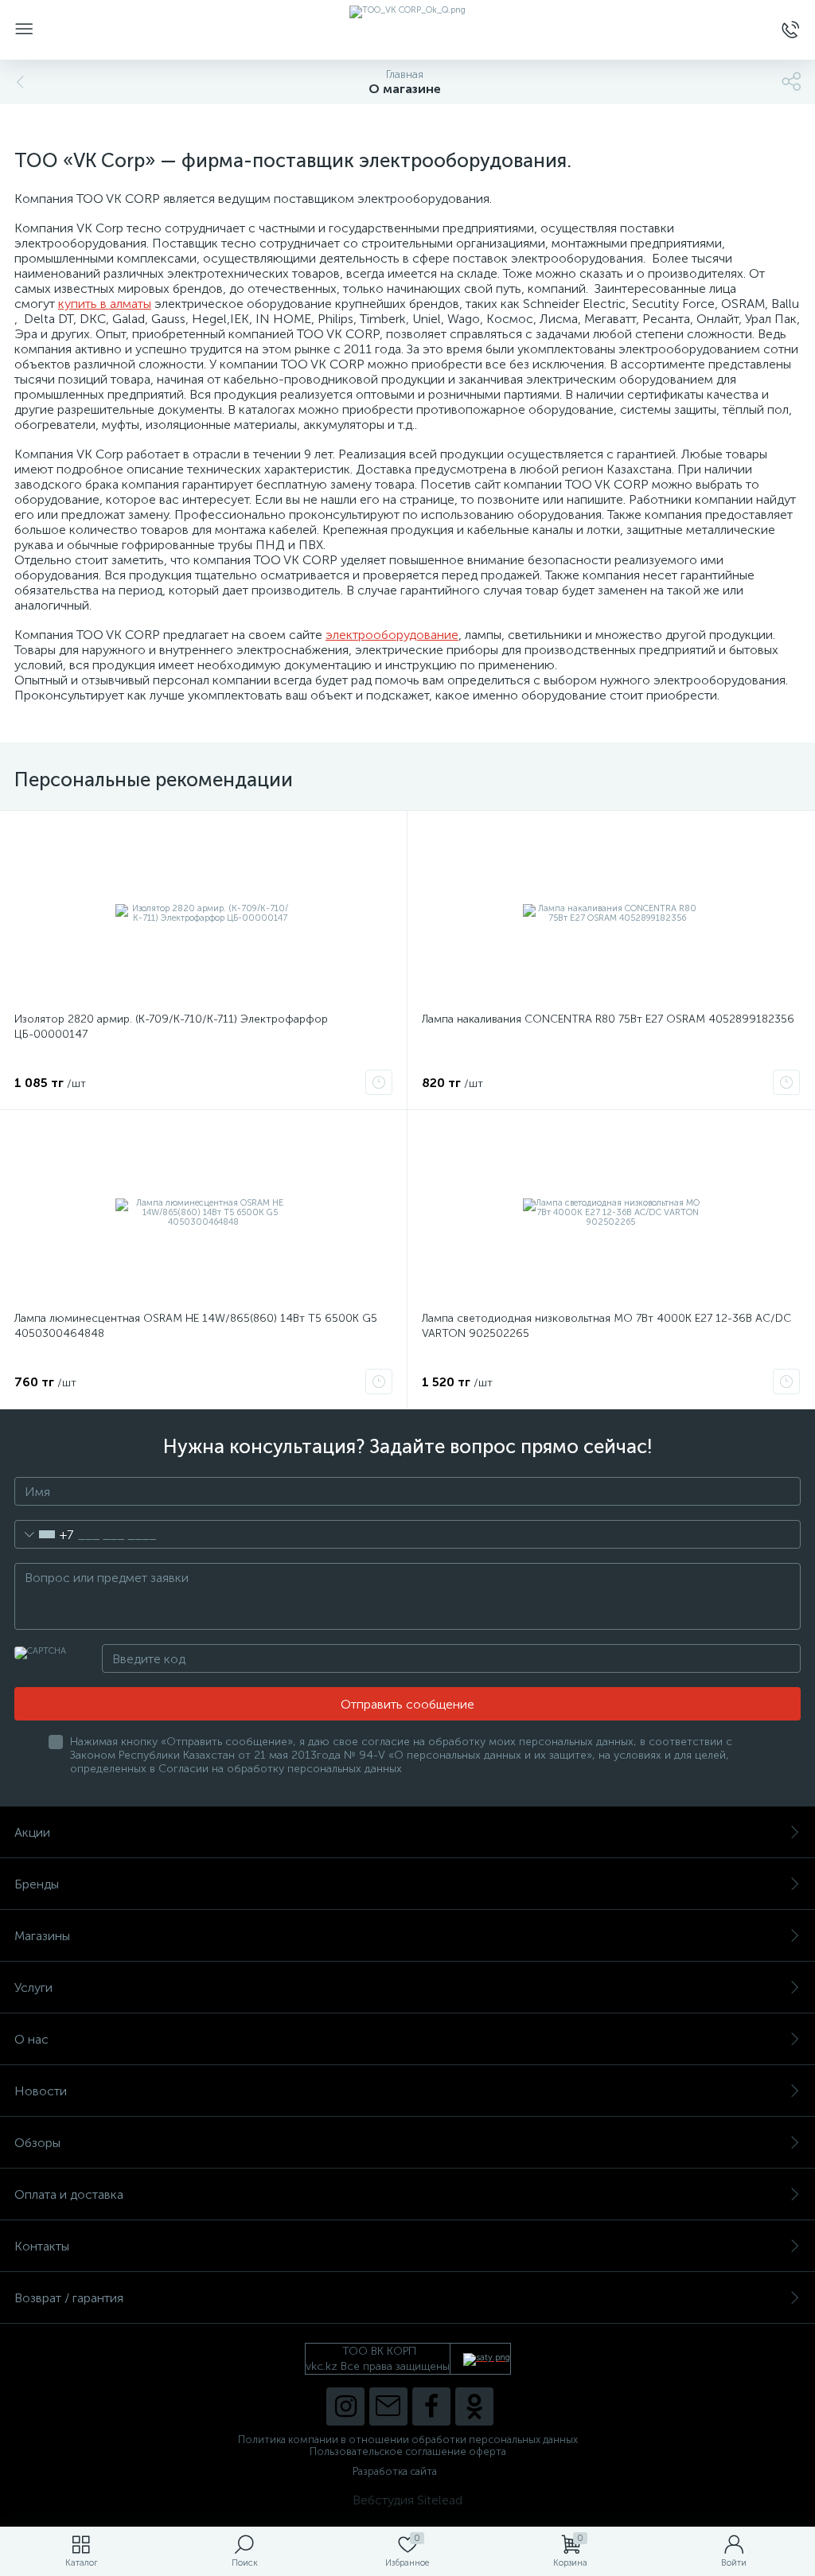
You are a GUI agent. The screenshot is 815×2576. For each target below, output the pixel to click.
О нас (31, 2039)
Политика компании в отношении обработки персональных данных (408, 2440)
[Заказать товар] (379, 1082)
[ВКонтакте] (388, 2406)
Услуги (33, 1988)
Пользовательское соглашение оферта (408, 2451)
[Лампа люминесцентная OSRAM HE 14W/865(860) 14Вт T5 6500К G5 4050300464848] (203, 1213)
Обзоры (37, 2143)
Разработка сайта (395, 2471)
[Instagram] (345, 2406)
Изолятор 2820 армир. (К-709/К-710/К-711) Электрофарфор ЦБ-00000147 (171, 1027)
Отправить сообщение (407, 1704)
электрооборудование (392, 635)
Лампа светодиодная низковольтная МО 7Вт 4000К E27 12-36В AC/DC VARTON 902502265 (606, 1326)
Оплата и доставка (69, 2194)
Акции (32, 1832)
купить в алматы (105, 304)
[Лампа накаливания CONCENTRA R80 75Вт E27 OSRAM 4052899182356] (611, 914)
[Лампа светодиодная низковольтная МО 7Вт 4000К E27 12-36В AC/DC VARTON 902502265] (611, 1213)
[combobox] (44, 1534)
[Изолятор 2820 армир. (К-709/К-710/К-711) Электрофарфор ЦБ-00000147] (203, 914)
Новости (41, 2091)
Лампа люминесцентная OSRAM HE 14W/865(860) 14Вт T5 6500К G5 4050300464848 (196, 1326)
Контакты (42, 2246)
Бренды (37, 1884)
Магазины (42, 1936)
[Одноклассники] (474, 2406)
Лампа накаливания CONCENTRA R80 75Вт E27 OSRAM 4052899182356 (608, 1019)
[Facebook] (431, 2406)
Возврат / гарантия (69, 2298)
